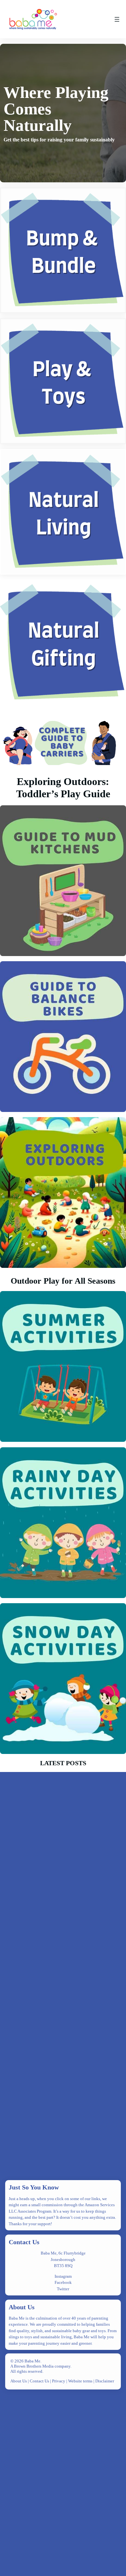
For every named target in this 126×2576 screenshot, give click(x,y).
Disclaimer (105, 2381)
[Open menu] (117, 19)
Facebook (63, 2282)
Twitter (63, 2289)
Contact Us (24, 2242)
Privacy (59, 2381)
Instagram (63, 2276)
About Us (22, 2307)
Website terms (80, 2381)
